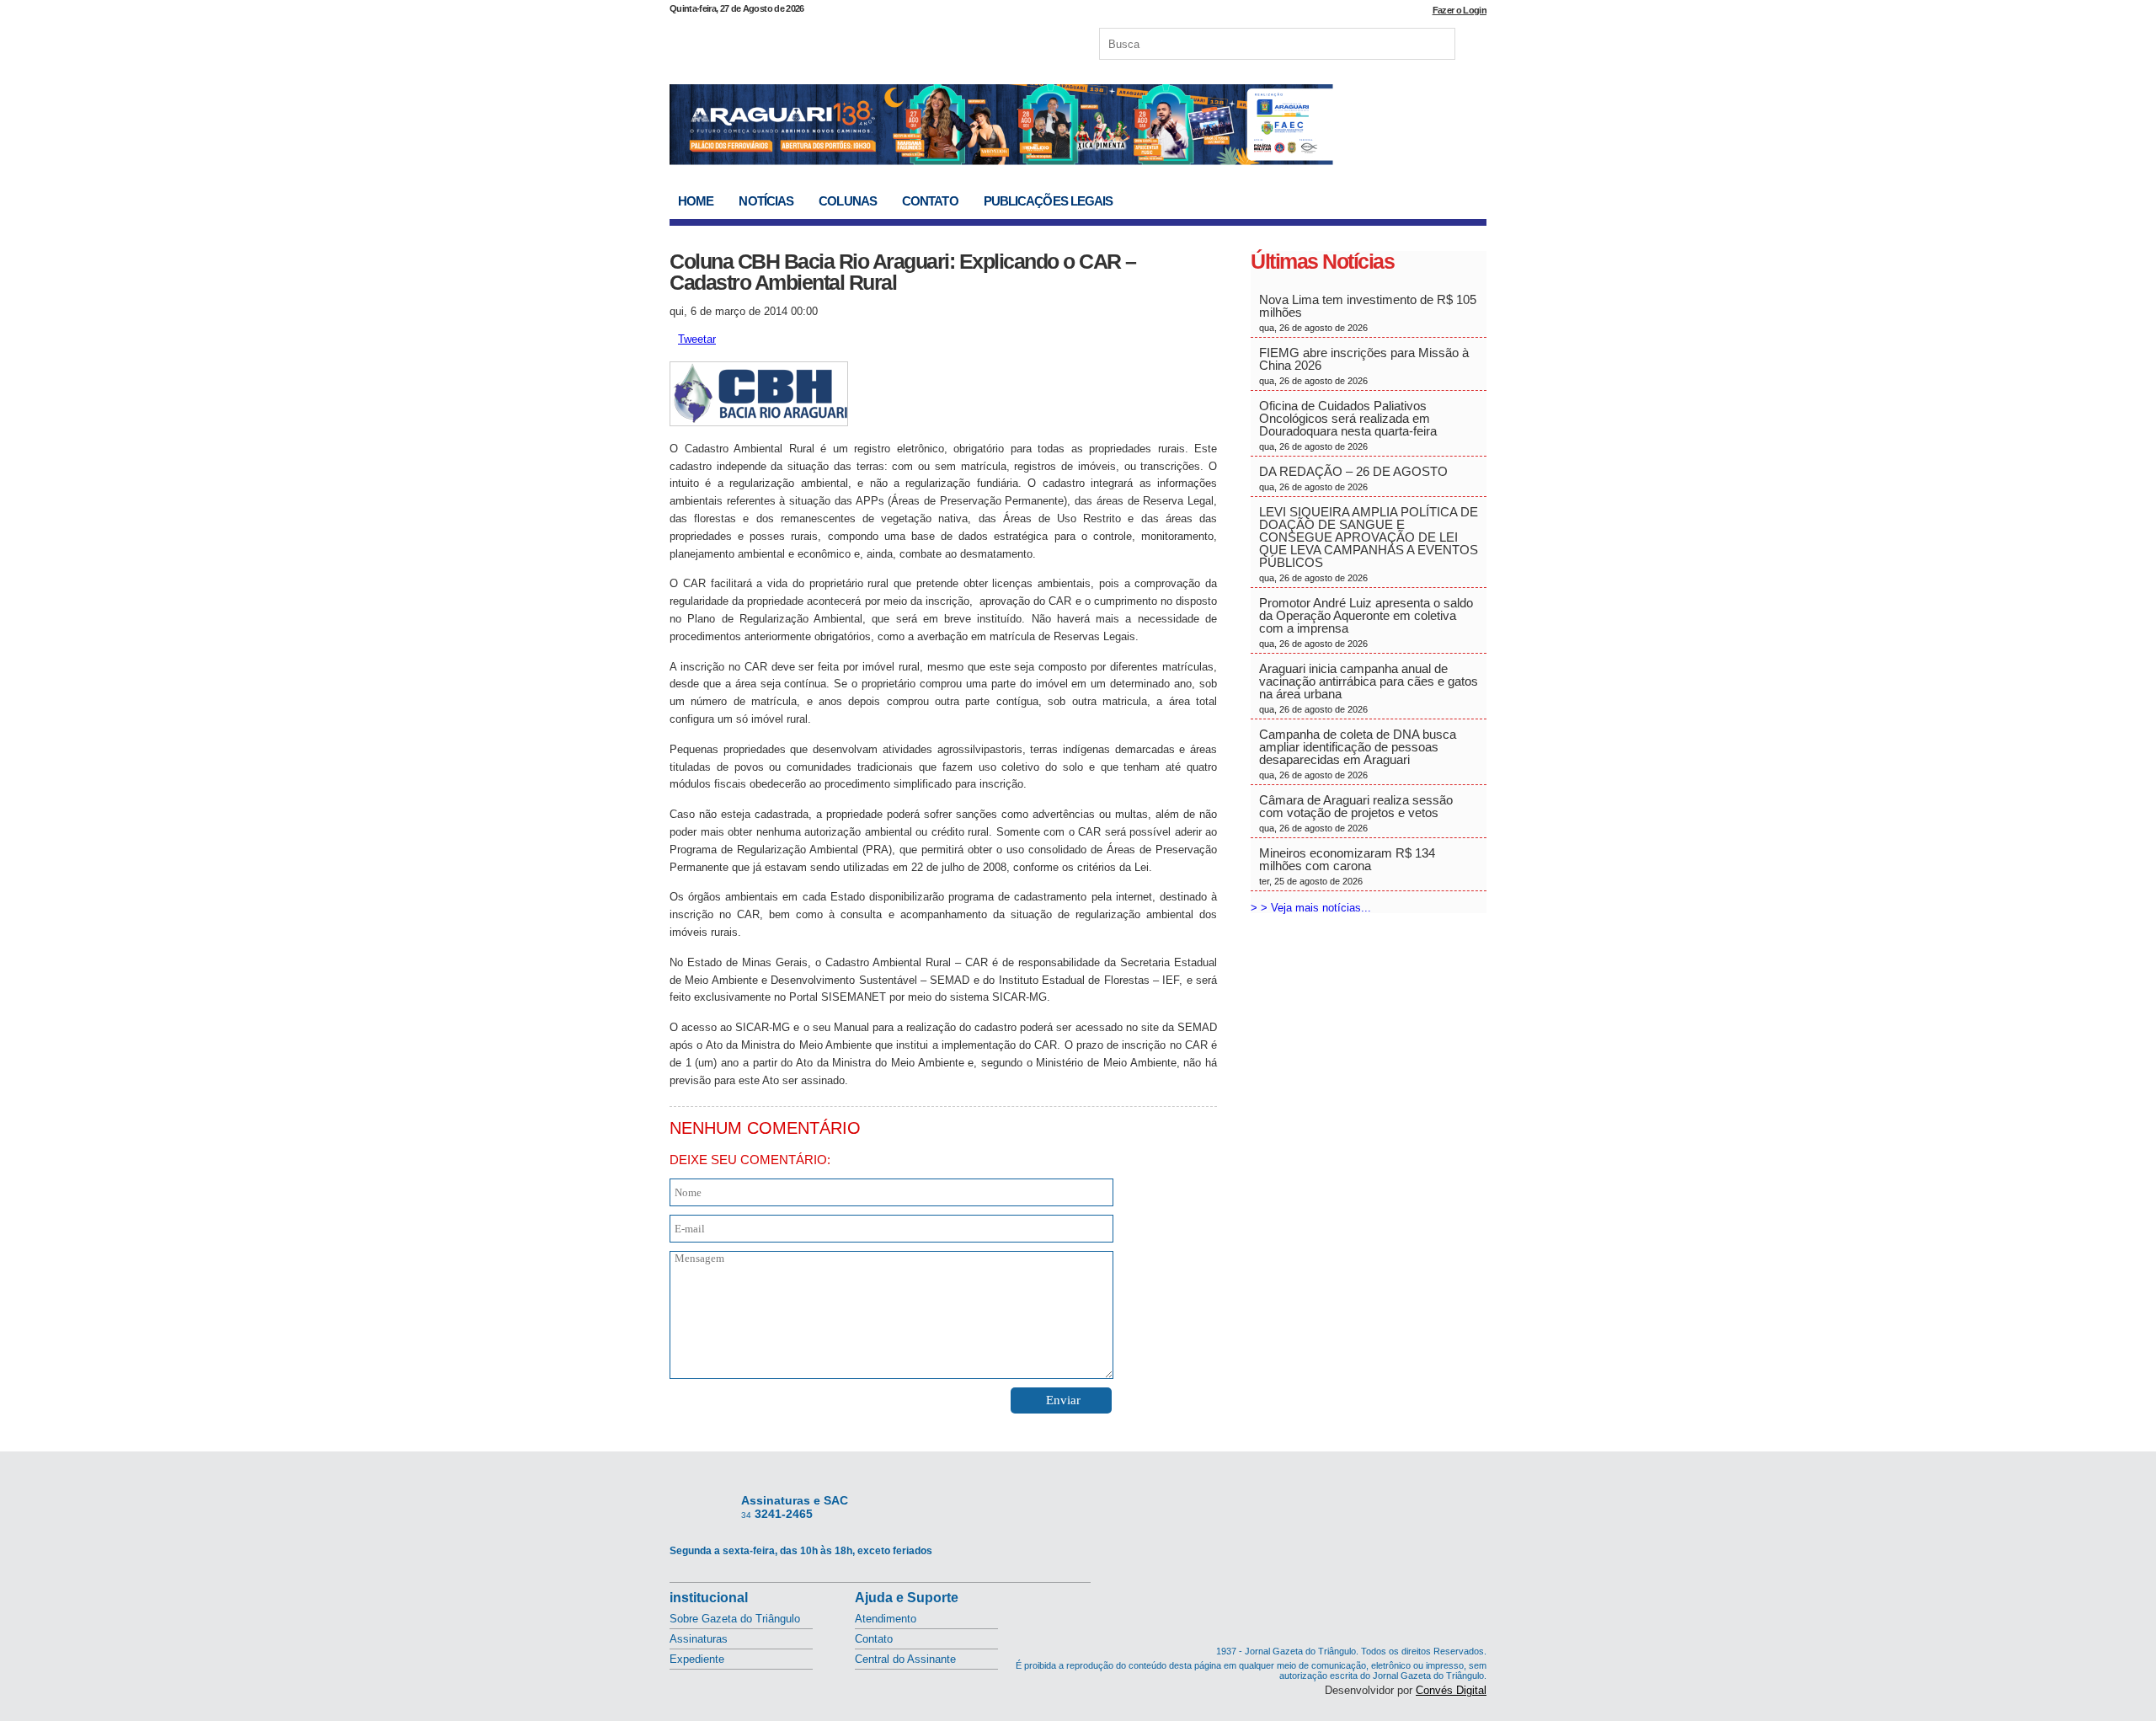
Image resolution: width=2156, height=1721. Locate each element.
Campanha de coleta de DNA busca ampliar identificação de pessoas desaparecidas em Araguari (1358, 754)
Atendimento (886, 1619)
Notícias (766, 201)
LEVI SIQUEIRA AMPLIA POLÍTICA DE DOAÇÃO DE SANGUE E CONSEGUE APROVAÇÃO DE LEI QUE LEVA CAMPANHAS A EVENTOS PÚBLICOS (1369, 544)
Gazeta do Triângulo (846, 41)
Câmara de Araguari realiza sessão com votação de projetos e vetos (1356, 813)
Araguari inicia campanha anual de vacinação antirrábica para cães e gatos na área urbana (1369, 688)
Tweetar (697, 339)
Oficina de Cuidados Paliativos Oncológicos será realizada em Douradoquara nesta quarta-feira (1348, 425)
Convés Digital (1451, 1690)
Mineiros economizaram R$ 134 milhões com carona (1347, 866)
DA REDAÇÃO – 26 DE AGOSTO (1353, 478)
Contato (930, 201)
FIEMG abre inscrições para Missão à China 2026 (1364, 366)
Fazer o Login (1460, 10)
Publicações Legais (1049, 201)
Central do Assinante (905, 1659)
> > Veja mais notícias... (1311, 908)
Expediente (697, 1659)
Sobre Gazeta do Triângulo (735, 1619)
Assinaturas (699, 1639)
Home (696, 201)
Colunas (848, 201)
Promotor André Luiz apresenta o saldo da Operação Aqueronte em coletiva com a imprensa (1366, 622)
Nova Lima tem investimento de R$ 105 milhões (1368, 313)
